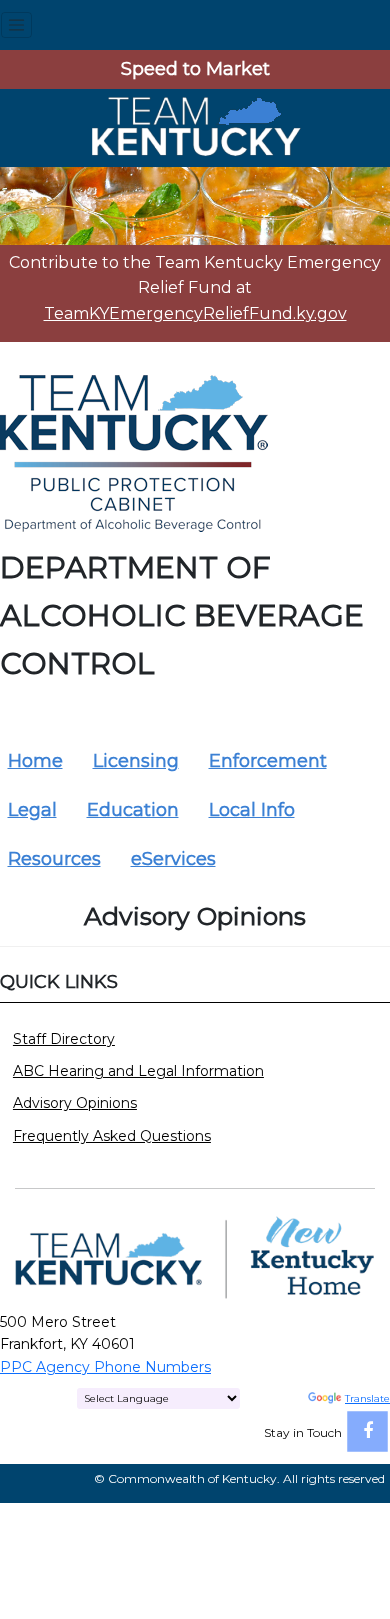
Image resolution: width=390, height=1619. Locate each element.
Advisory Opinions (75, 1103)
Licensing (136, 761)
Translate (367, 1398)
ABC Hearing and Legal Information (138, 1071)
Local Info (252, 810)
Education (133, 810)
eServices (173, 859)
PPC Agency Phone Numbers (105, 1367)
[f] (367, 1431)
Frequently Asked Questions (112, 1136)
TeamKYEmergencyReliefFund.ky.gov (195, 313)
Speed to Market (195, 69)
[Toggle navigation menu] (16, 25)
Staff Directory (64, 1039)
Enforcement (268, 761)
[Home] (195, 126)
